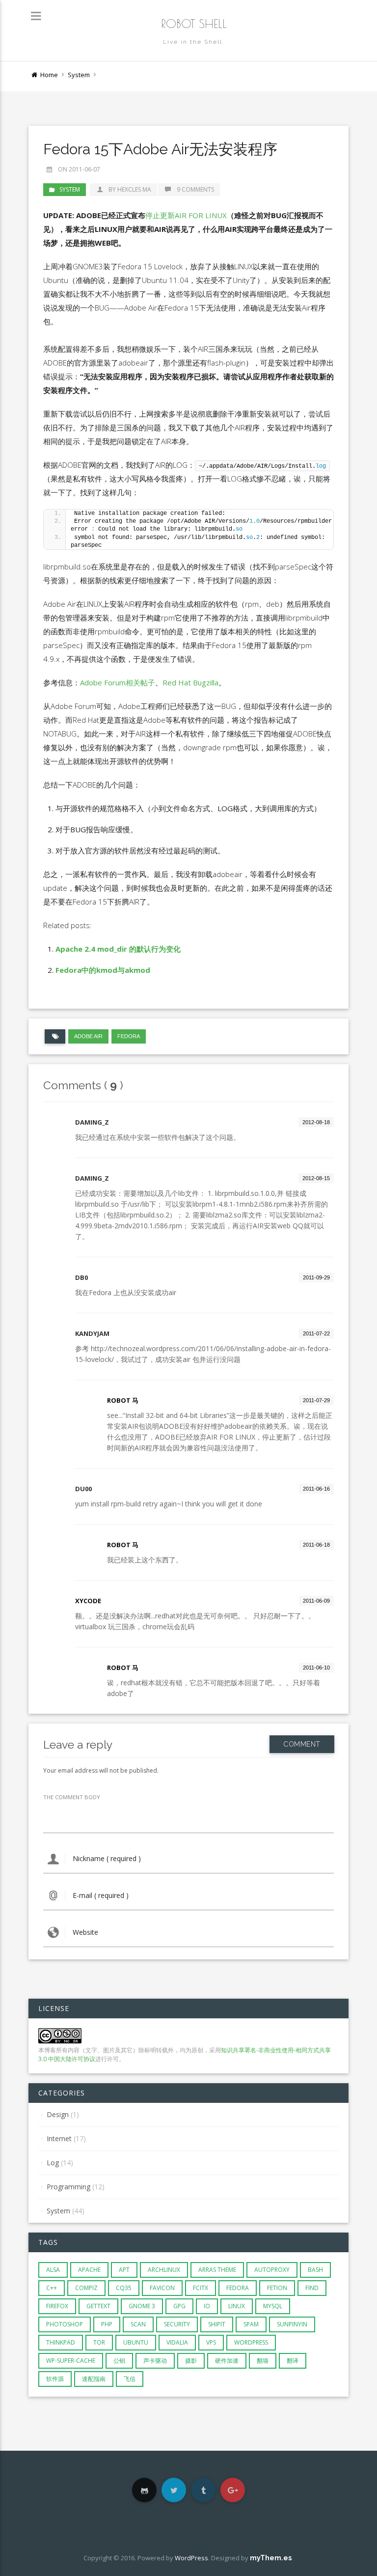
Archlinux (164, 2270)
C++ (52, 2288)
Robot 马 (123, 1400)
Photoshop (65, 2324)
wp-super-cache (71, 2361)
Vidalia (177, 2342)
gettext (98, 2306)
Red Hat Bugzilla (190, 682)
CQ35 (124, 2288)
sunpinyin (292, 2324)
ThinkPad (61, 2342)
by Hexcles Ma (129, 189)
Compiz (86, 2288)
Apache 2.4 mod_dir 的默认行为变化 (118, 949)
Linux (237, 2306)
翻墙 (263, 2361)
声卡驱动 (155, 2361)
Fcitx (201, 2288)
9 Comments (195, 189)
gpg (179, 2306)
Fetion (277, 2288)
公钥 (119, 2361)
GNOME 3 (142, 2306)
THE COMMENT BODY (72, 1797)
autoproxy (272, 2270)
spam (251, 2324)
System (79, 75)
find (312, 2288)
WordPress (251, 2342)
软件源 (55, 2379)
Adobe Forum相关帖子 (118, 682)
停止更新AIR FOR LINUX (186, 215)
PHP (107, 2324)
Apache (89, 2270)
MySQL (273, 2306)
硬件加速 (227, 2361)
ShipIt (217, 2324)
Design (58, 2114)
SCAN (138, 2324)
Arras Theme (217, 2270)
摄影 (191, 2361)
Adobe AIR (88, 1036)
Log (53, 2163)
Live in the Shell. (194, 42)
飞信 (130, 2379)
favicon (162, 2288)
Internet (59, 2138)
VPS (211, 2342)
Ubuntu (136, 2342)
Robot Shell (194, 24)
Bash (315, 2270)
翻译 (293, 2361)
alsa (53, 2270)
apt (124, 2270)
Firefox (57, 2306)
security (177, 2324)
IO (207, 2306)
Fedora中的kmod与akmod (103, 970)
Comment (302, 1744)
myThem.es (271, 2558)
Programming (68, 2187)
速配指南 (94, 2379)
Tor (99, 2342)
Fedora (129, 1036)
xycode (88, 1601)
